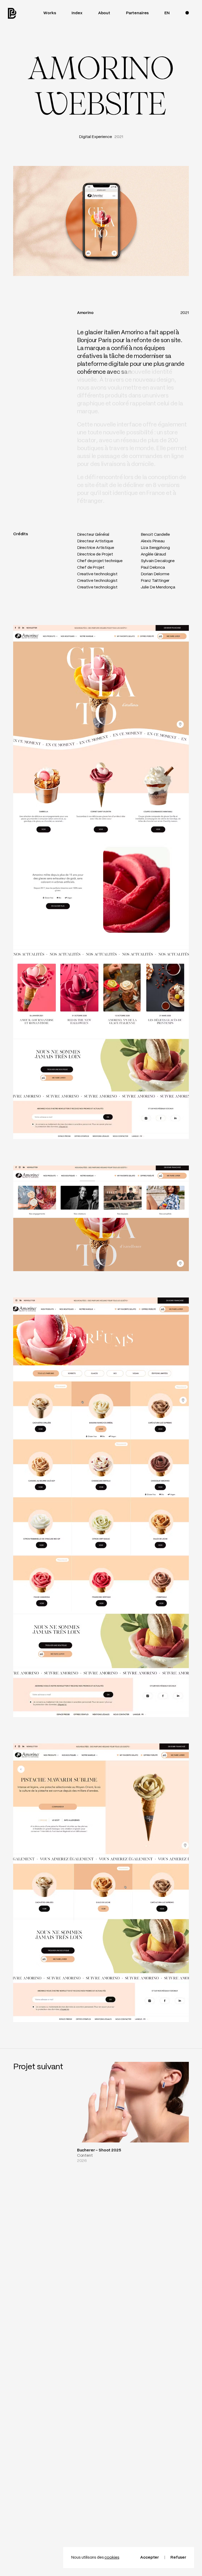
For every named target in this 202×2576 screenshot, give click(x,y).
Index (77, 13)
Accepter (150, 2558)
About (104, 13)
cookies (112, 2558)
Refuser (178, 2558)
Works (50, 13)
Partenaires (137, 13)
